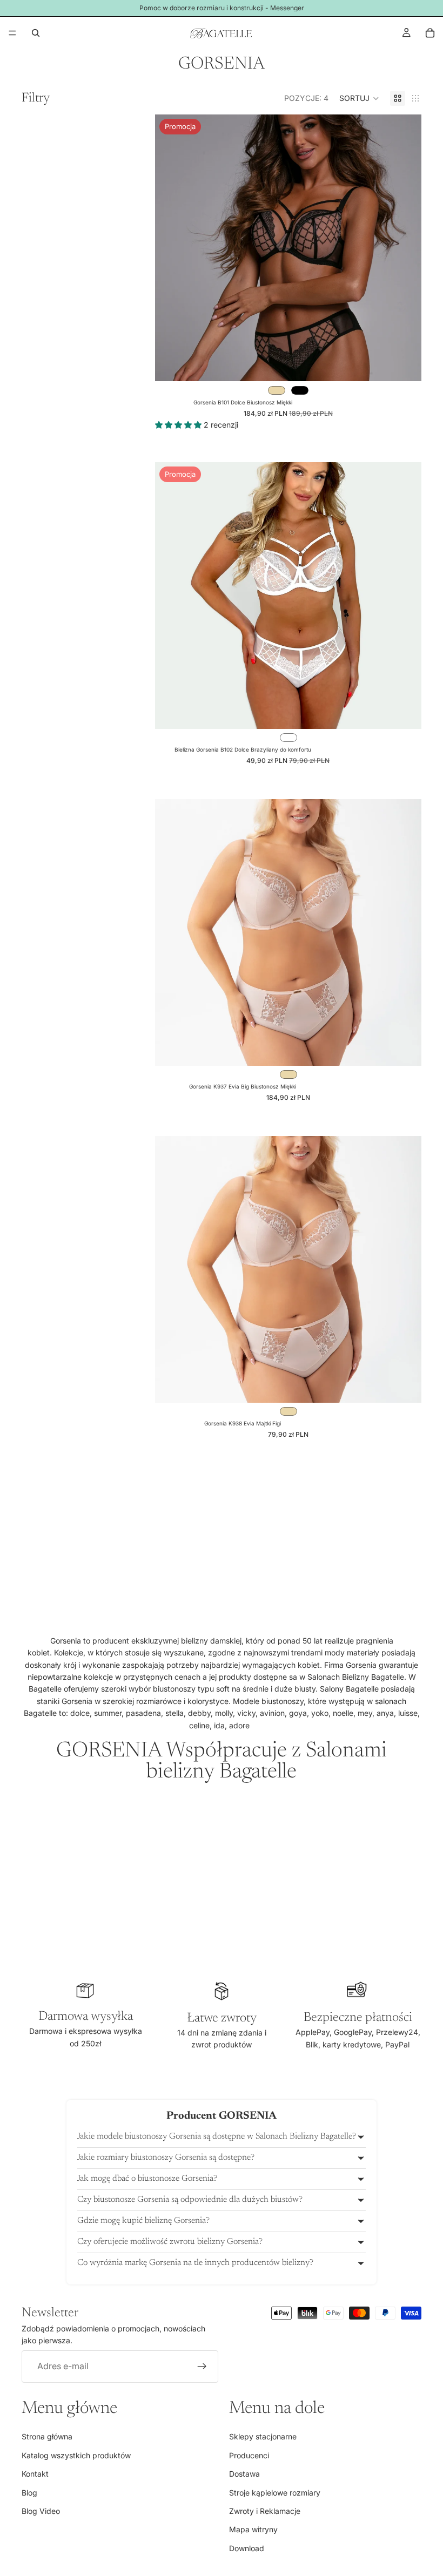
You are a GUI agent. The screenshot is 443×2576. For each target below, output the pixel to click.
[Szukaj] (36, 33)
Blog (29, 2492)
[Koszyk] (430, 33)
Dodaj (414, 1386)
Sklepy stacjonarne (263, 2436)
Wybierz (414, 364)
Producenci (249, 2455)
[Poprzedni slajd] (171, 248)
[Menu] (12, 33)
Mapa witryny (253, 2529)
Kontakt (35, 2474)
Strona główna (47, 2436)
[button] (359, 98)
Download (247, 2548)
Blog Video (41, 2511)
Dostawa (244, 2474)
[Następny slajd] (405, 248)
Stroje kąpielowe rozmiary (275, 2492)
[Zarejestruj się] (202, 2366)
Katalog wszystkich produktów (76, 2455)
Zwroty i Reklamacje (265, 2511)
